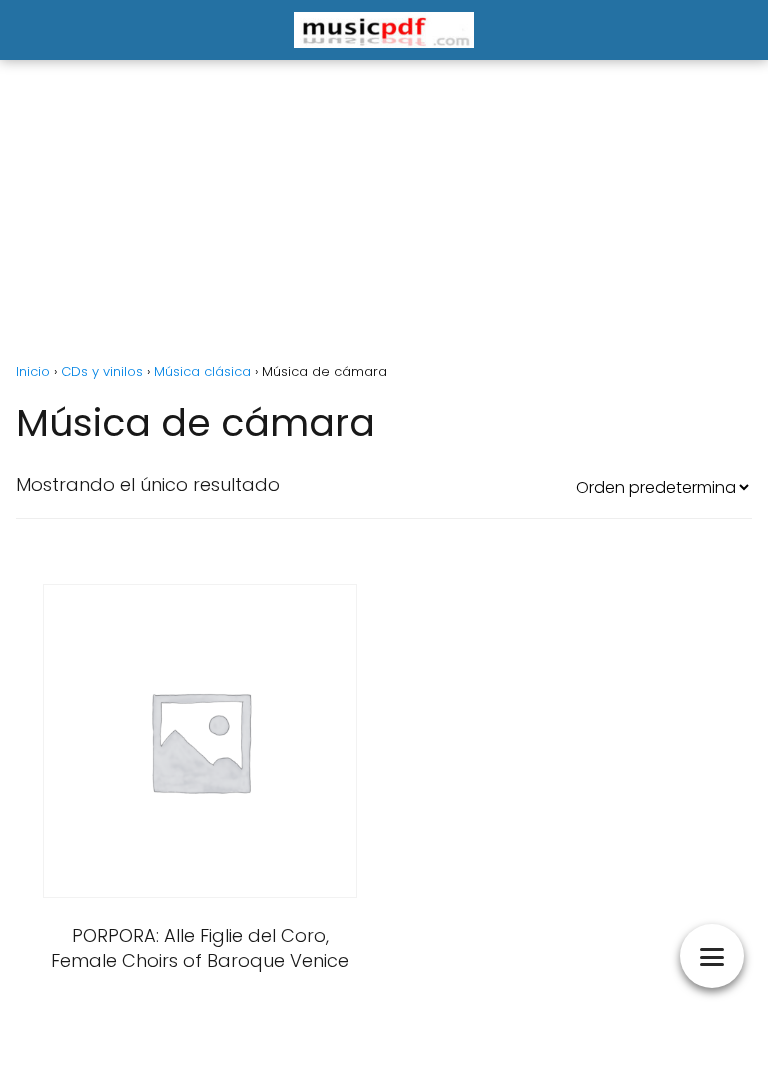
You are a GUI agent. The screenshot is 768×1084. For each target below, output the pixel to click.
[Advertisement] (384, 212)
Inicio (33, 371)
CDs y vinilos (102, 371)
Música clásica (202, 371)
